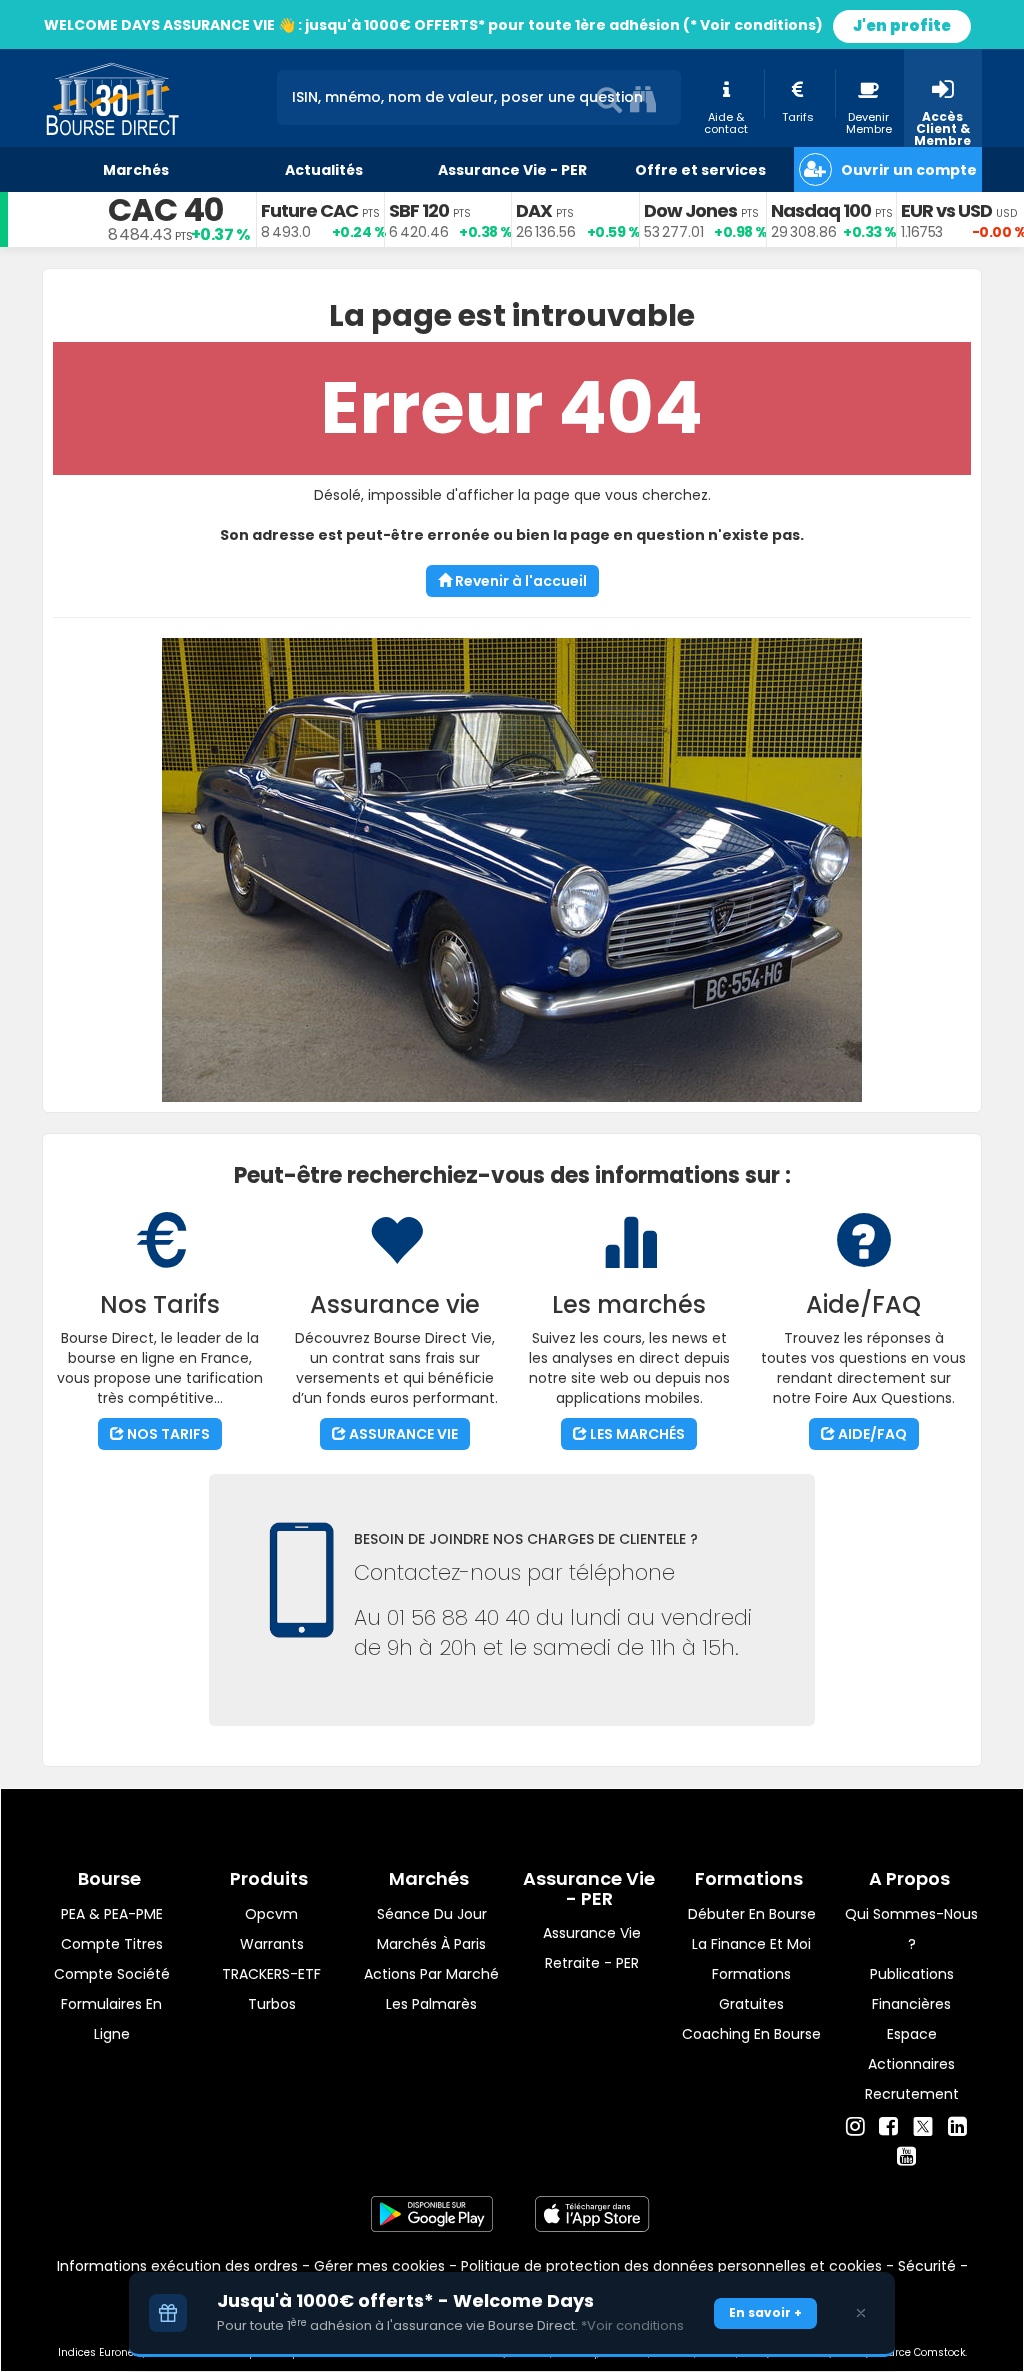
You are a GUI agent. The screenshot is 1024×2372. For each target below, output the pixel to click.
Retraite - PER (592, 1963)
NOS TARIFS (167, 1434)
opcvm (271, 1914)
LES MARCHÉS (636, 1434)
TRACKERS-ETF (271, 1974)
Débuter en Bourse (752, 1914)
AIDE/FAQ (871, 1434)
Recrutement (912, 2094)
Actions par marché (431, 1974)
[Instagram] (855, 2127)
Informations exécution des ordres (177, 2266)
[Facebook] (888, 2127)
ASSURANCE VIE (402, 1434)
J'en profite (902, 25)
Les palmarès (431, 2004)
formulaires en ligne (111, 2019)
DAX (534, 210)
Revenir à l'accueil (519, 581)
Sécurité (927, 2266)
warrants (272, 1944)
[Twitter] (923, 2124)
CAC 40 (165, 209)
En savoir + (765, 2312)
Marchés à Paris (431, 1944)
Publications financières (912, 1989)
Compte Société (112, 1974)
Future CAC (309, 210)
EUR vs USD (946, 210)
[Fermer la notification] (861, 2313)
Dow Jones (690, 210)
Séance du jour (432, 1914)
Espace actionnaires (911, 2049)
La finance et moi (751, 1944)
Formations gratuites (751, 1989)
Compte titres (112, 1944)
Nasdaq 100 (821, 210)
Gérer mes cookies (379, 2266)
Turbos (272, 2004)
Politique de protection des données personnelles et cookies (671, 2266)
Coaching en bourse (751, 2034)
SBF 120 (419, 210)
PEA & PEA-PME (112, 1914)
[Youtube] (906, 2157)
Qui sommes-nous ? (911, 1929)
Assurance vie (592, 1933)
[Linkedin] (957, 2127)
